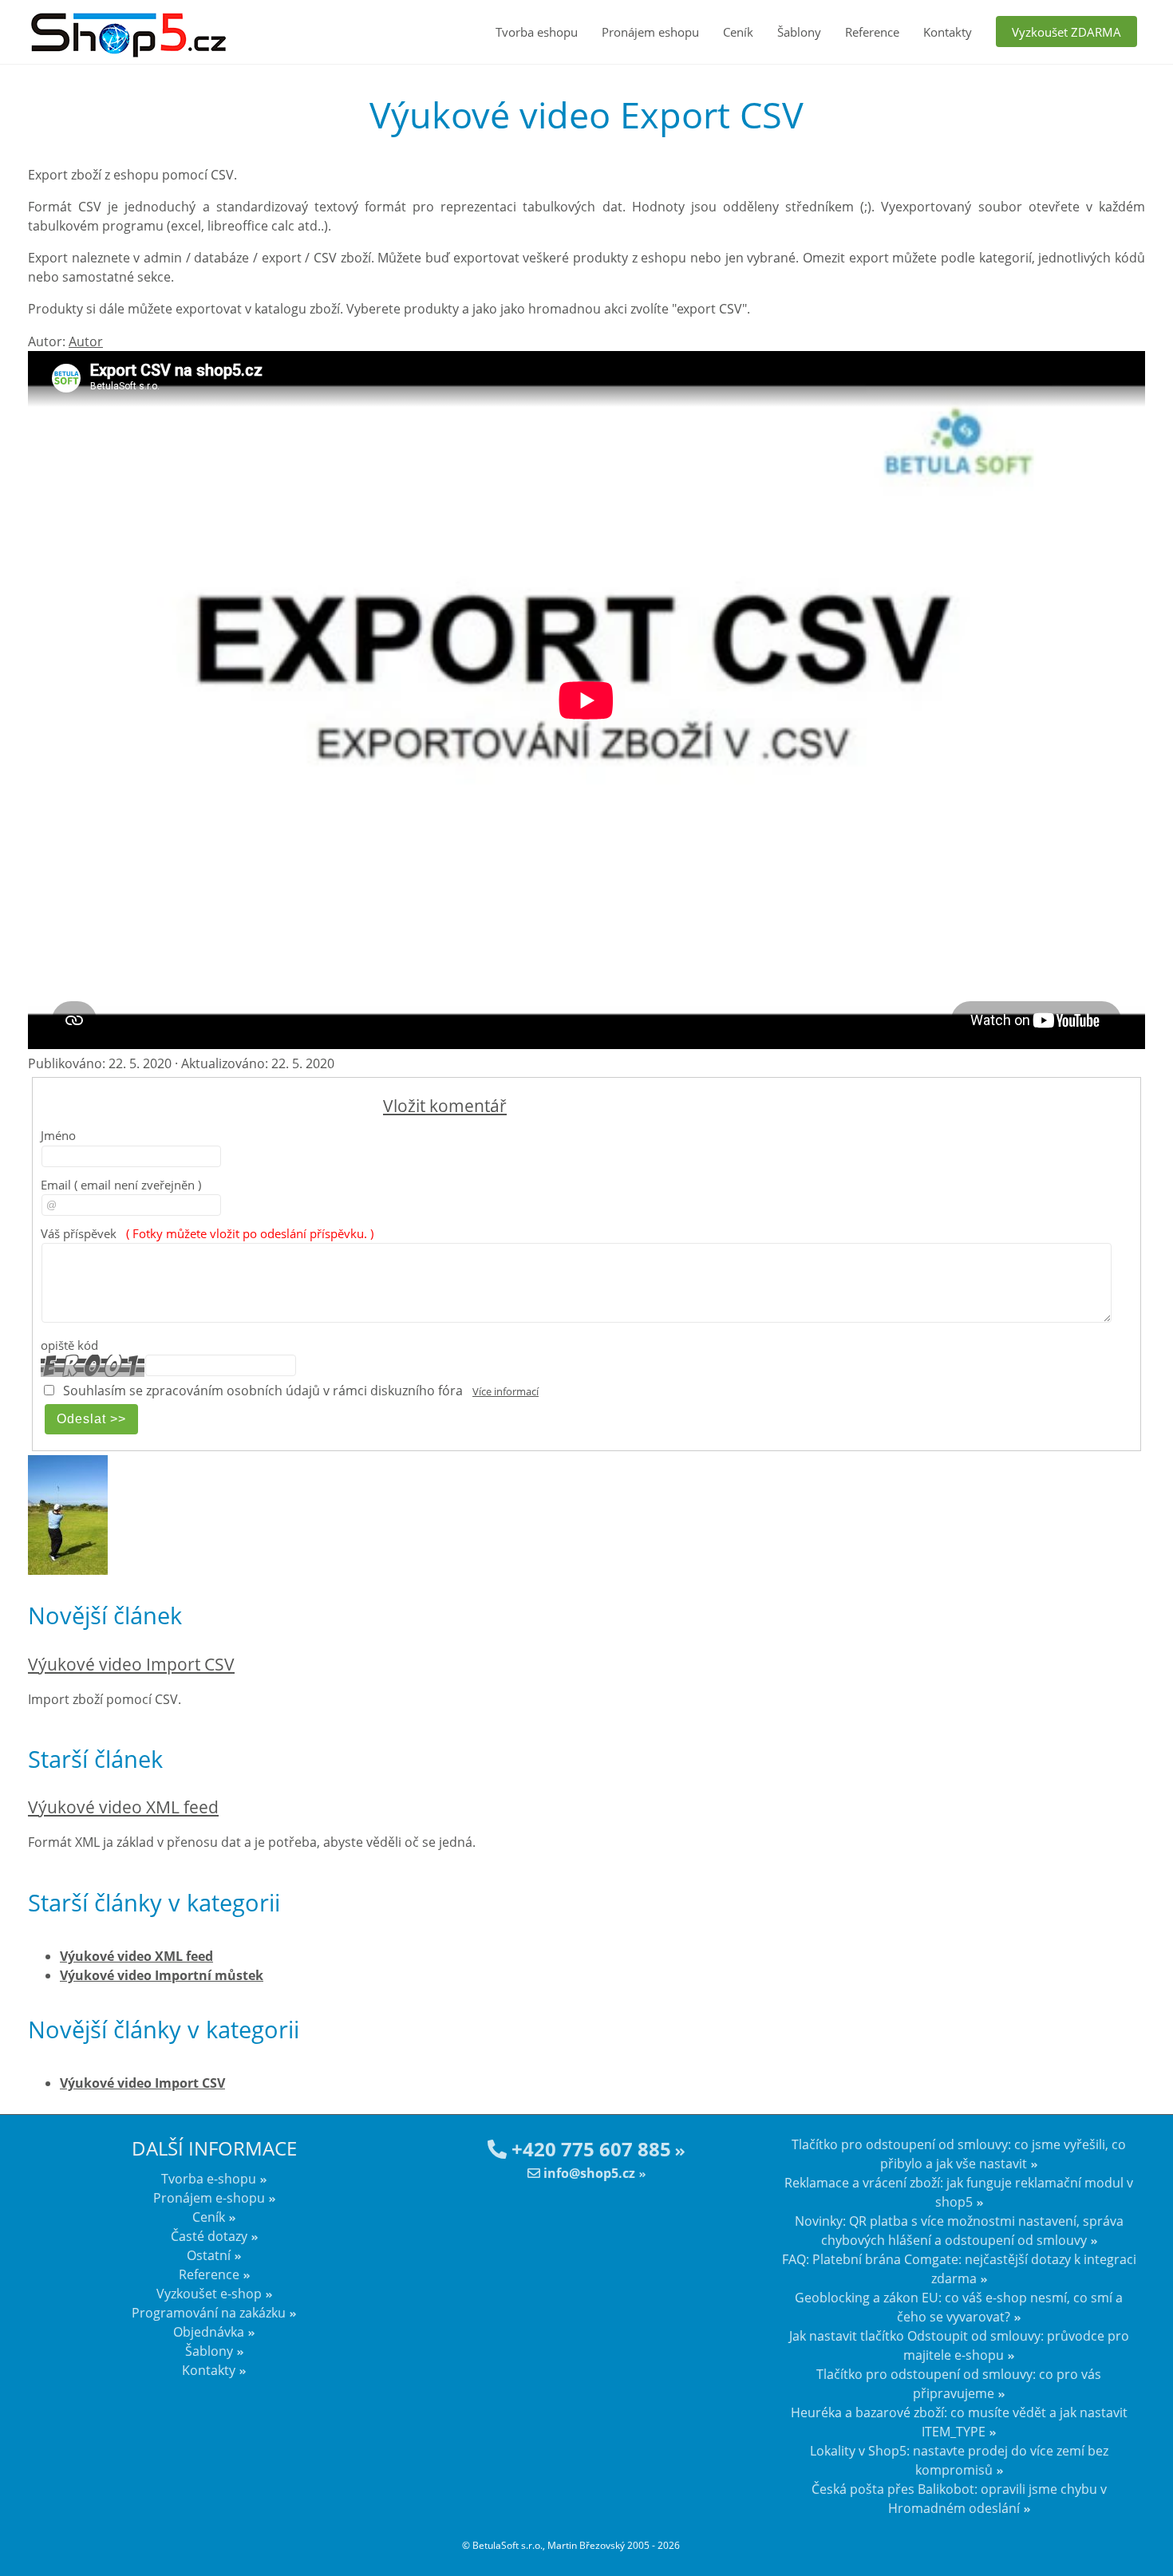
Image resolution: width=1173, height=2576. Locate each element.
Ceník (738, 32)
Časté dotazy (209, 2236)
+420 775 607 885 (589, 2149)
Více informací (506, 1391)
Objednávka (209, 2332)
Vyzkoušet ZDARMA (1066, 32)
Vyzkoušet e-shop (209, 2294)
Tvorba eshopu (537, 32)
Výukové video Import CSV (131, 1664)
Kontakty (948, 32)
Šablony (799, 32)
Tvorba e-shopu (209, 2179)
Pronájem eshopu (650, 32)
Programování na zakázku (209, 2313)
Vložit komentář (445, 1106)
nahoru (1149, 2536)
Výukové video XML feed (123, 1807)
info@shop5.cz (588, 2173)
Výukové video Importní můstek (162, 1975)
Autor (86, 341)
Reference (872, 32)
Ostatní (209, 2255)
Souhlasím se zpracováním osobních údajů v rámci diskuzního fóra (263, 1391)
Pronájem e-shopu (209, 2198)
